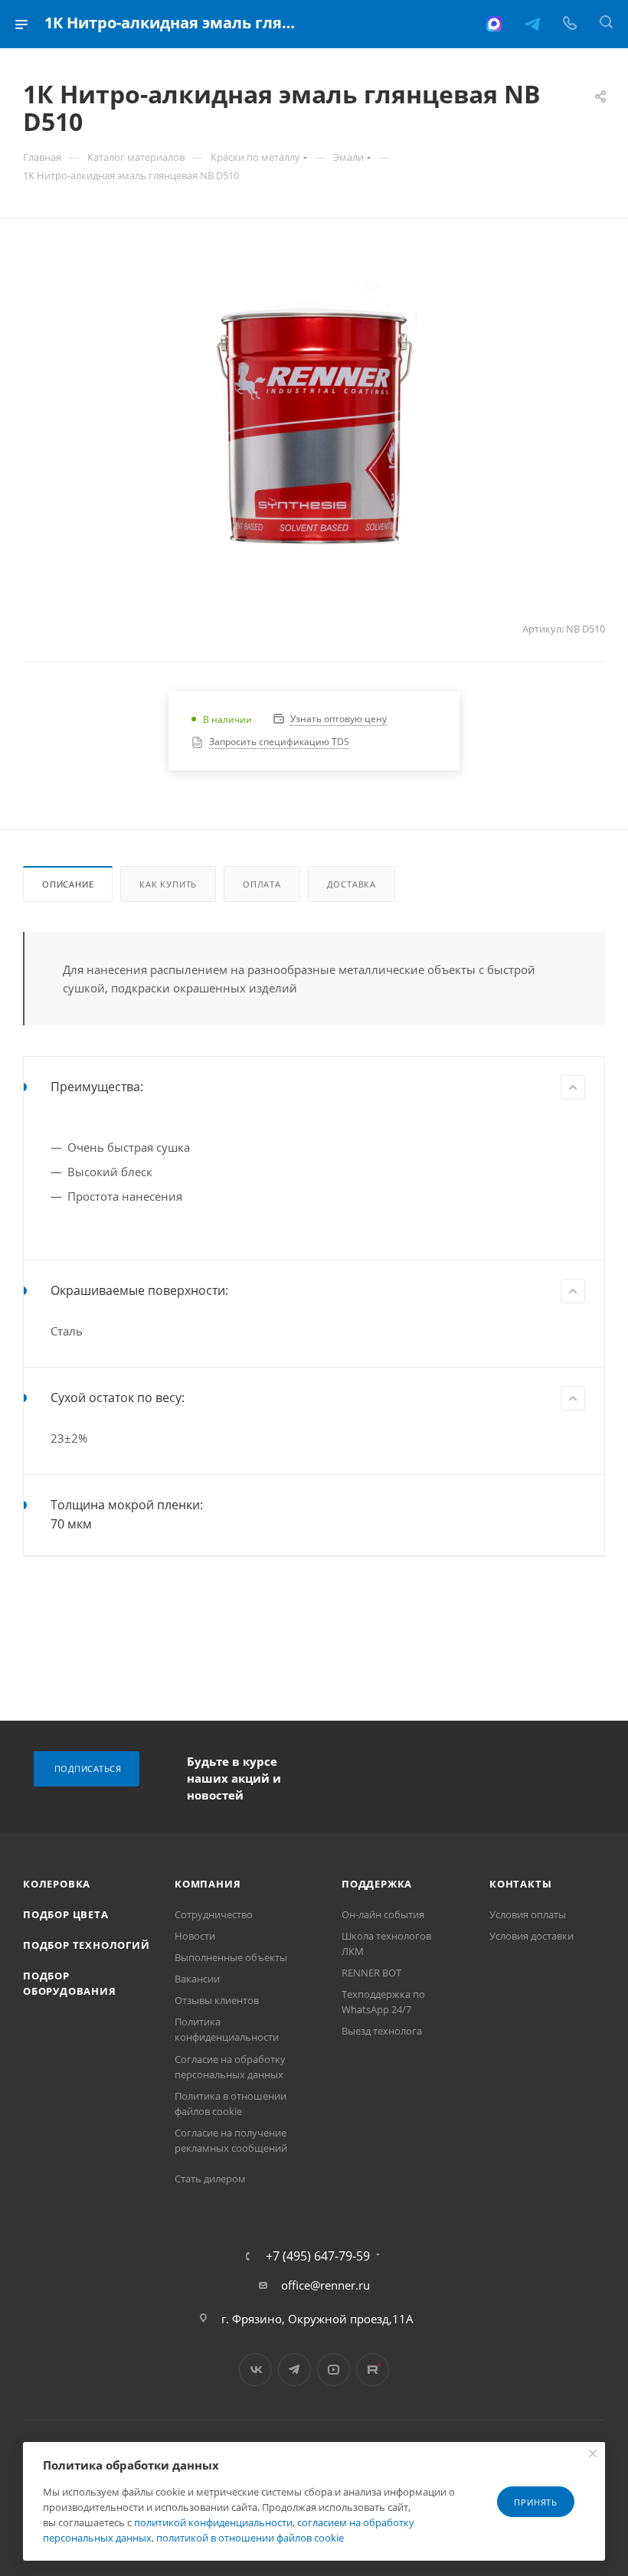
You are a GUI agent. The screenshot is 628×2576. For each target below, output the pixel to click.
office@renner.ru (325, 2285)
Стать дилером (210, 2179)
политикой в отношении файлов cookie (250, 2538)
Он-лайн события (383, 1914)
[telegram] (532, 24)
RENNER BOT (371, 1973)
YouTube (334, 2370)
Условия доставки (532, 1936)
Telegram (294, 2370)
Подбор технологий (87, 1945)
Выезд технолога (382, 2031)
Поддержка (377, 1884)
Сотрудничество (214, 1914)
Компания (208, 1884)
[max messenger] (494, 24)
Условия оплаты (528, 1914)
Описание (68, 884)
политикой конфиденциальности (213, 2522)
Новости (195, 1936)
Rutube (373, 2370)
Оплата (262, 884)
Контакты (520, 1884)
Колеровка (57, 1884)
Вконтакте (255, 2370)
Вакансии (197, 1979)
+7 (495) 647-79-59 (318, 2256)
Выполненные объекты (231, 1957)
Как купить (168, 884)
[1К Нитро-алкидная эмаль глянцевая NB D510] (314, 416)
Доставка (352, 884)
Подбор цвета (66, 1914)
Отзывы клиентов (217, 2000)
